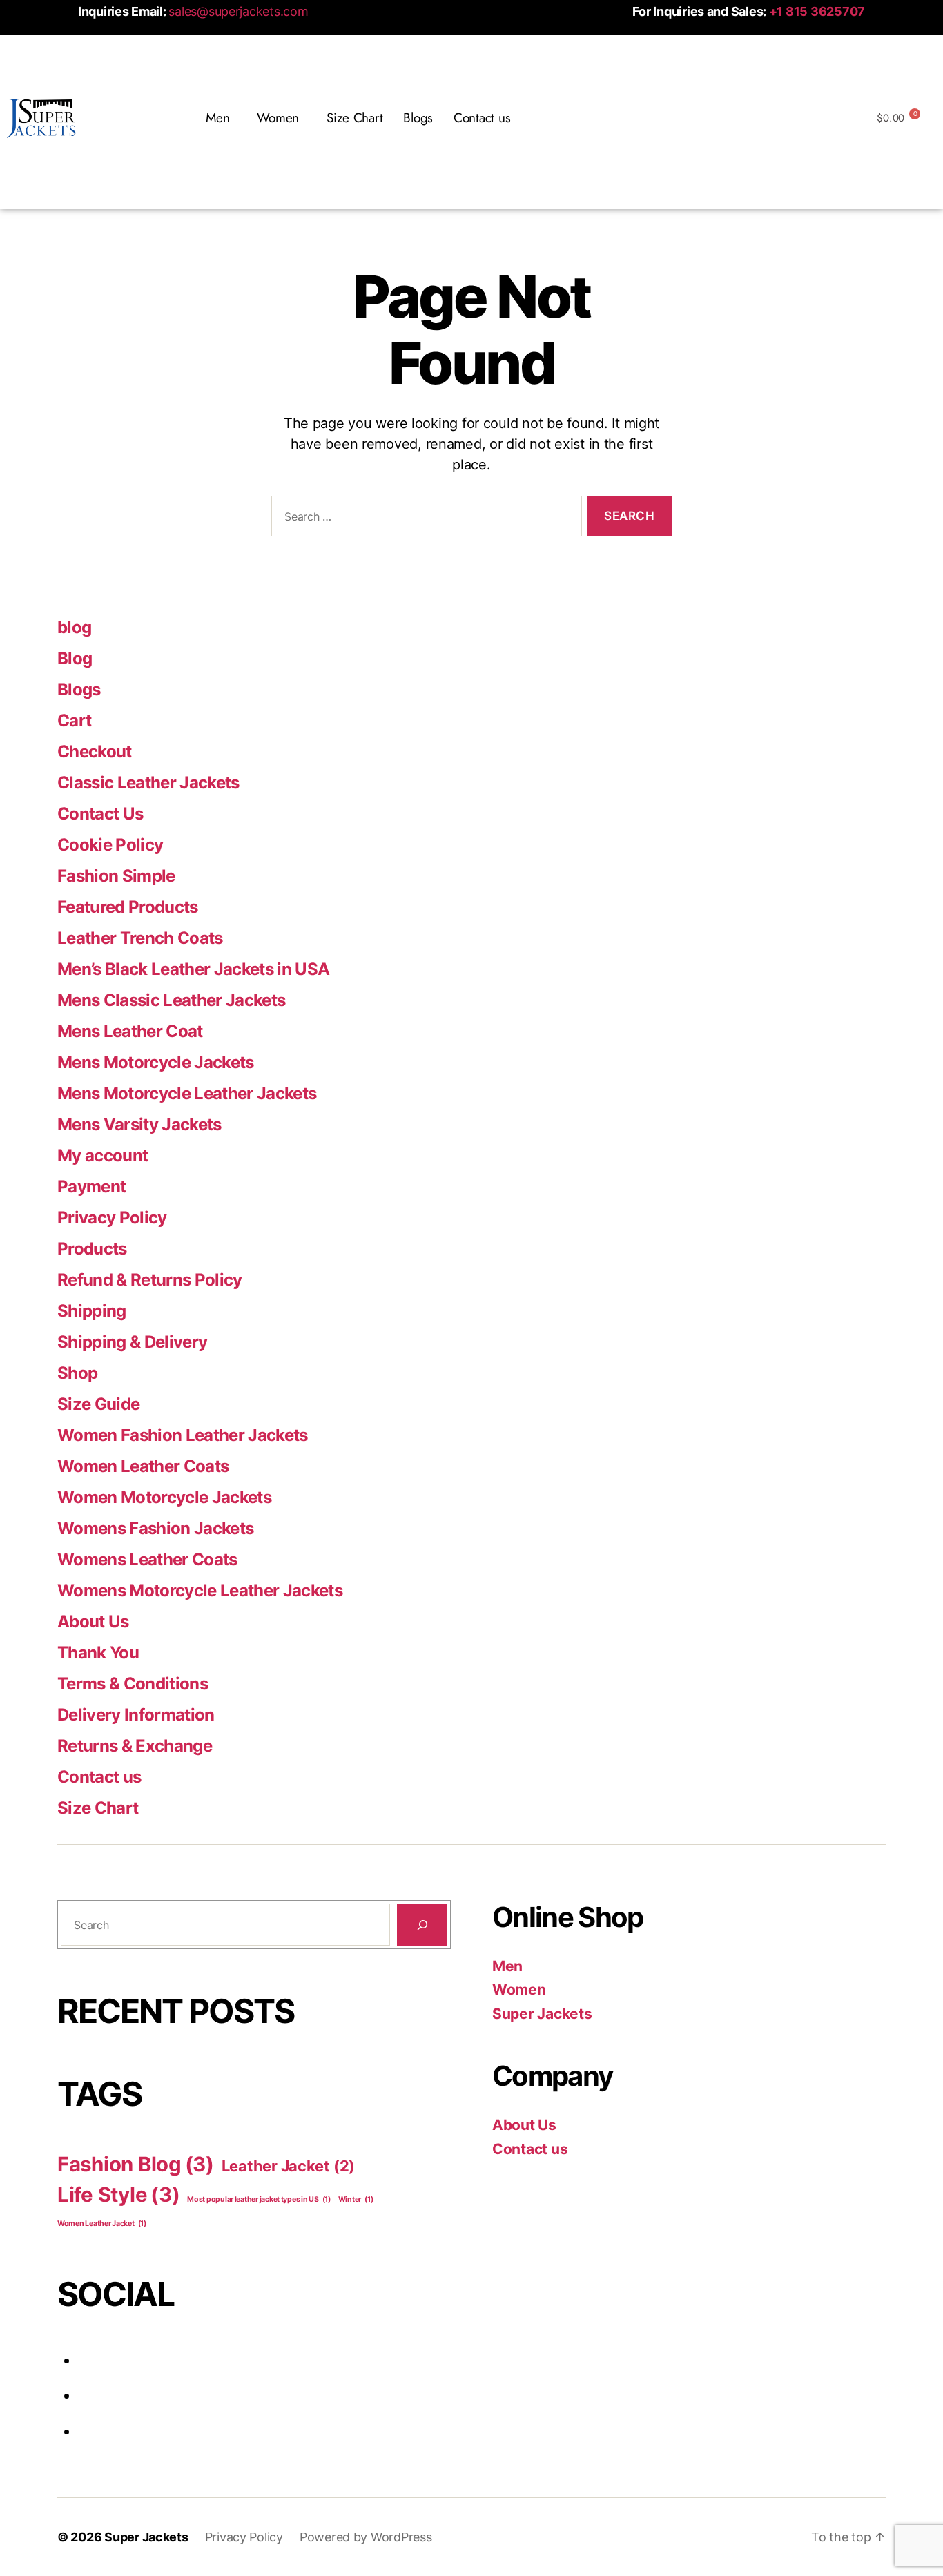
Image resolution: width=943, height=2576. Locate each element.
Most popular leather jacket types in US (259, 2199)
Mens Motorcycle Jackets (156, 1062)
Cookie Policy (110, 845)
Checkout (95, 752)
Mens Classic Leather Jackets (171, 1000)
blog (74, 627)
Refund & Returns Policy (150, 1280)
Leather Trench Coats (140, 938)
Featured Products (128, 907)
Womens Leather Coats (147, 1559)
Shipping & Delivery (132, 1342)
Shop (77, 1373)
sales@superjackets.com (238, 11)
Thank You (98, 1653)
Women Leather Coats (143, 1466)
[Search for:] (424, 519)
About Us (93, 1621)
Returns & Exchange (135, 1746)
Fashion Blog (136, 2164)
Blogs (418, 118)
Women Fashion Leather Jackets (183, 1435)
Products (92, 1249)
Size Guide (98, 1404)
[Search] (422, 1925)
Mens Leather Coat (130, 1031)
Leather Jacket (288, 2166)
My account (103, 1155)
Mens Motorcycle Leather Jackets (187, 1093)
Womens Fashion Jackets (155, 1528)
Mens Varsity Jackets (139, 1124)
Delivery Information (136, 1715)
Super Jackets (542, 2014)
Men (507, 1966)
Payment (91, 1187)
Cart (74, 720)
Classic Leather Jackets (148, 783)
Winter (356, 2199)
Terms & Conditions (133, 1684)
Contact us (482, 118)
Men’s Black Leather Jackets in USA (193, 969)
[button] (221, 118)
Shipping (92, 1311)
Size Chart (354, 118)
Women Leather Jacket (102, 2224)
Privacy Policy (112, 1218)
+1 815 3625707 (817, 11)
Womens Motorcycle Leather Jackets (200, 1590)
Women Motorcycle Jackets (164, 1497)
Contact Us (100, 814)
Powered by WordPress (366, 2537)
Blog (75, 658)
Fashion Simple (116, 876)
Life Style (119, 2195)
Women (519, 1989)
